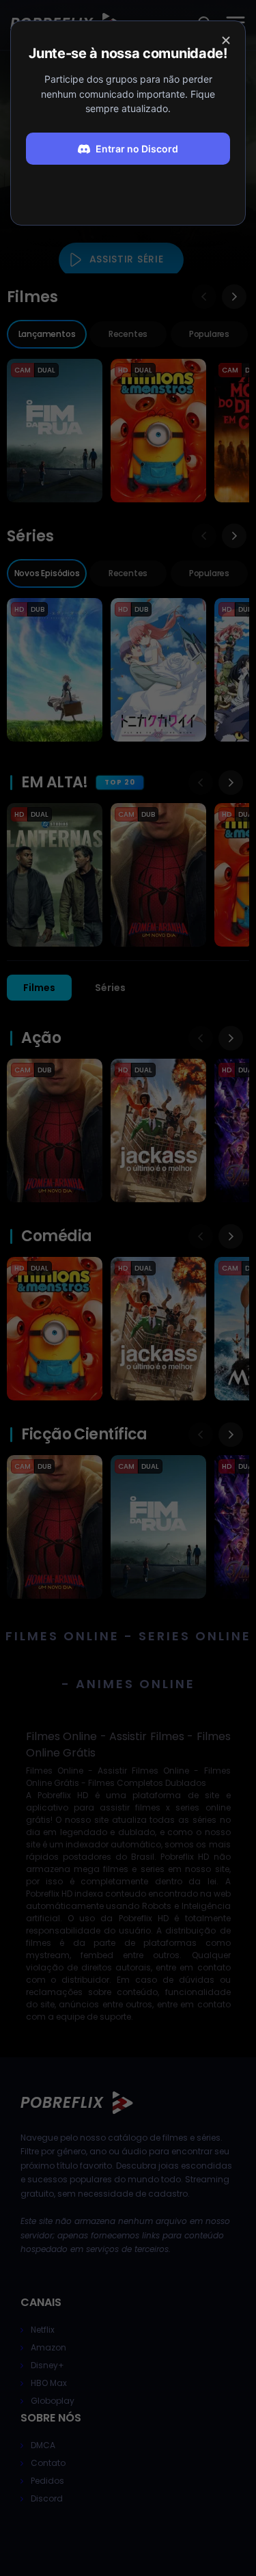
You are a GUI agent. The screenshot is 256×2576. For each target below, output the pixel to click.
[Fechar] (226, 40)
